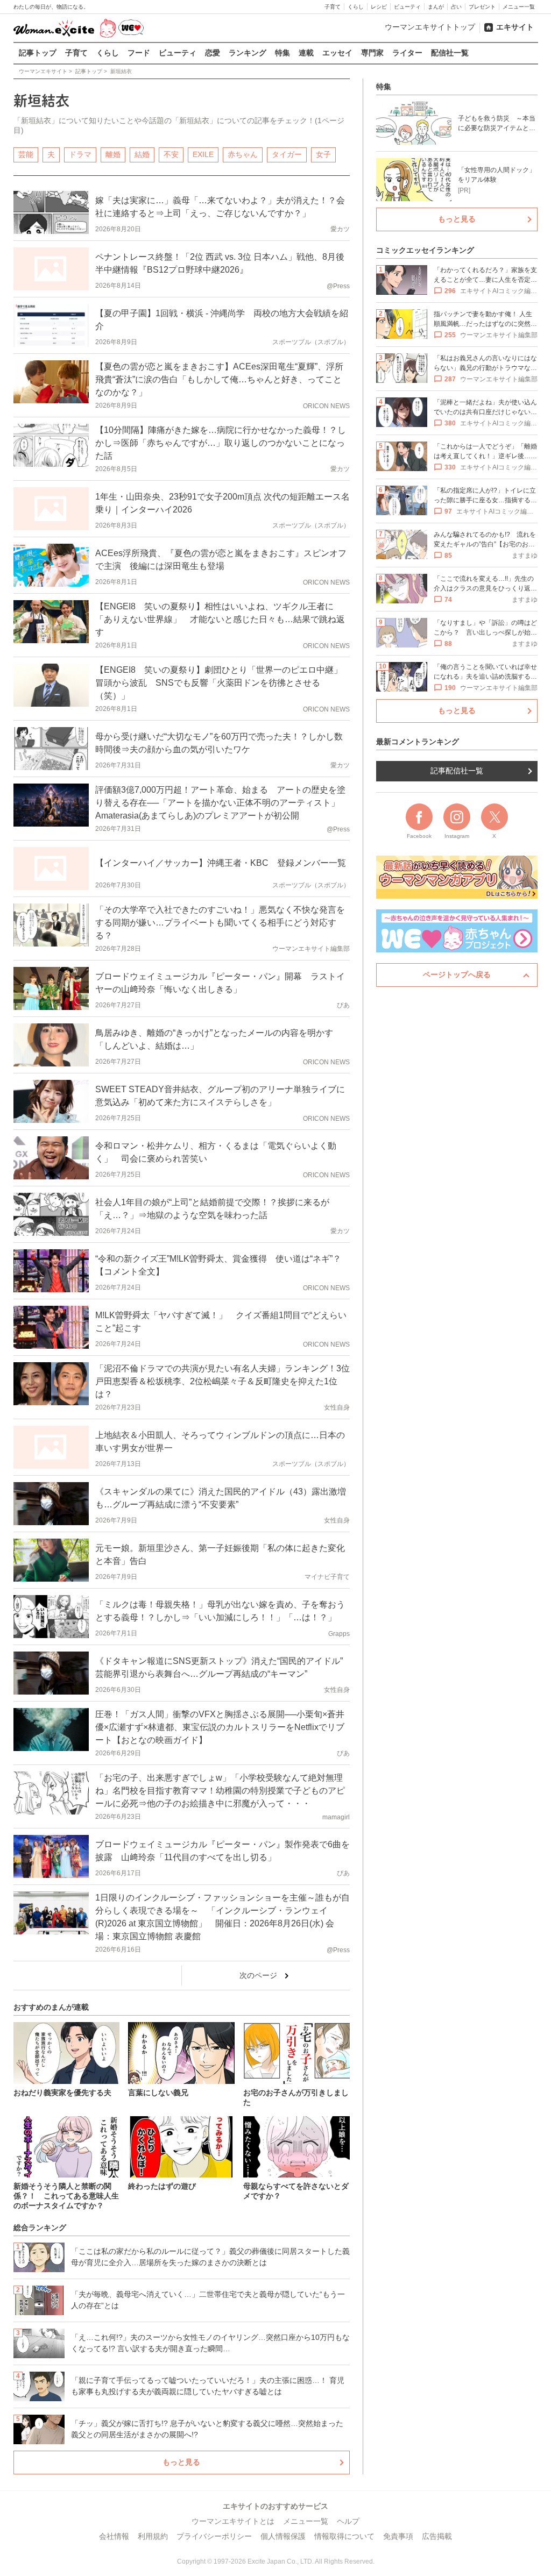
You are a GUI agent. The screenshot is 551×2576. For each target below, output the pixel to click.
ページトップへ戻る (457, 974)
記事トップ (38, 53)
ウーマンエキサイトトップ (430, 27)
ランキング (248, 53)
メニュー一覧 (519, 7)
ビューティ (407, 7)
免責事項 (398, 2536)
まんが (436, 7)
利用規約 (153, 2536)
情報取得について (344, 2536)
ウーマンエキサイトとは (233, 2521)
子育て (333, 7)
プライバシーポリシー (214, 2536)
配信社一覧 (450, 53)
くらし (356, 7)
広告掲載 (437, 2536)
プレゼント (482, 7)
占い (456, 7)
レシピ (379, 7)
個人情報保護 (283, 2536)
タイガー (287, 154)
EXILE (203, 154)
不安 (171, 154)
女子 (323, 154)
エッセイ (337, 53)
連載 (306, 53)
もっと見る (181, 2462)
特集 (282, 53)
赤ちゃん (243, 154)
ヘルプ (348, 2521)
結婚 (142, 154)
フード (139, 53)
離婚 (113, 154)
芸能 (26, 154)
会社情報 (114, 2536)
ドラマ (80, 154)
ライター (407, 53)
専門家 (372, 53)
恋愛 (213, 53)
